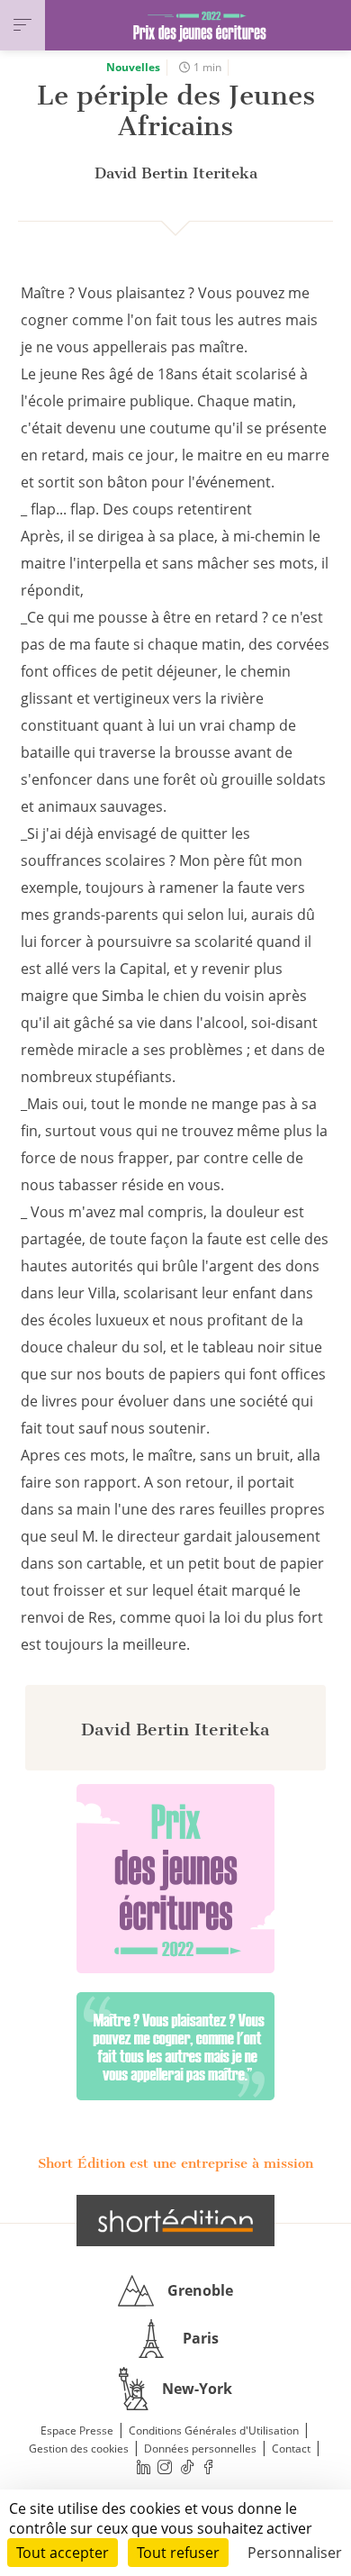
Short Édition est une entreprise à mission (175, 2163)
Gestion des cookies (79, 2449)
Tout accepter (63, 2553)
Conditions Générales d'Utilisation (214, 2430)
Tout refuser (178, 2553)
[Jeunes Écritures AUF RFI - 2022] (175, 1879)
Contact (291, 2449)
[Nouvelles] (175, 2046)
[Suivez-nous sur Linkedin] (143, 2467)
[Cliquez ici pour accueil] (175, 2220)
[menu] (22, 25)
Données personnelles (200, 2449)
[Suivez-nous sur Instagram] (166, 2467)
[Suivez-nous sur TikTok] (187, 2467)
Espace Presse (77, 2430)
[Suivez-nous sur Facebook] (209, 2467)
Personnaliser (295, 2553)
